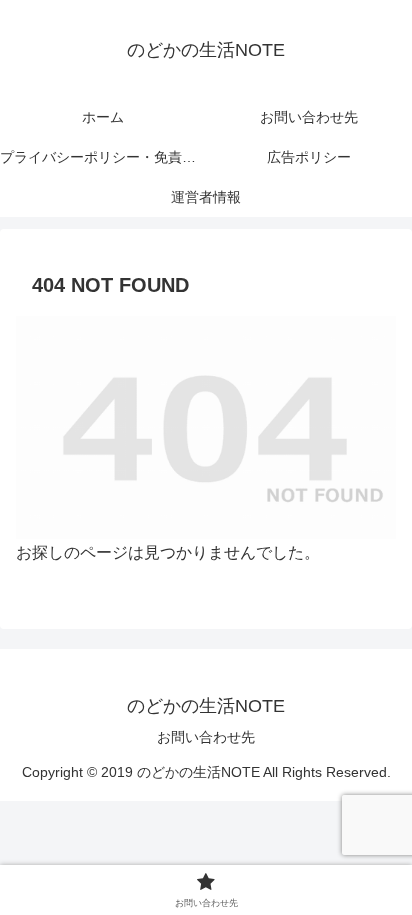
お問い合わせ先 (206, 737)
